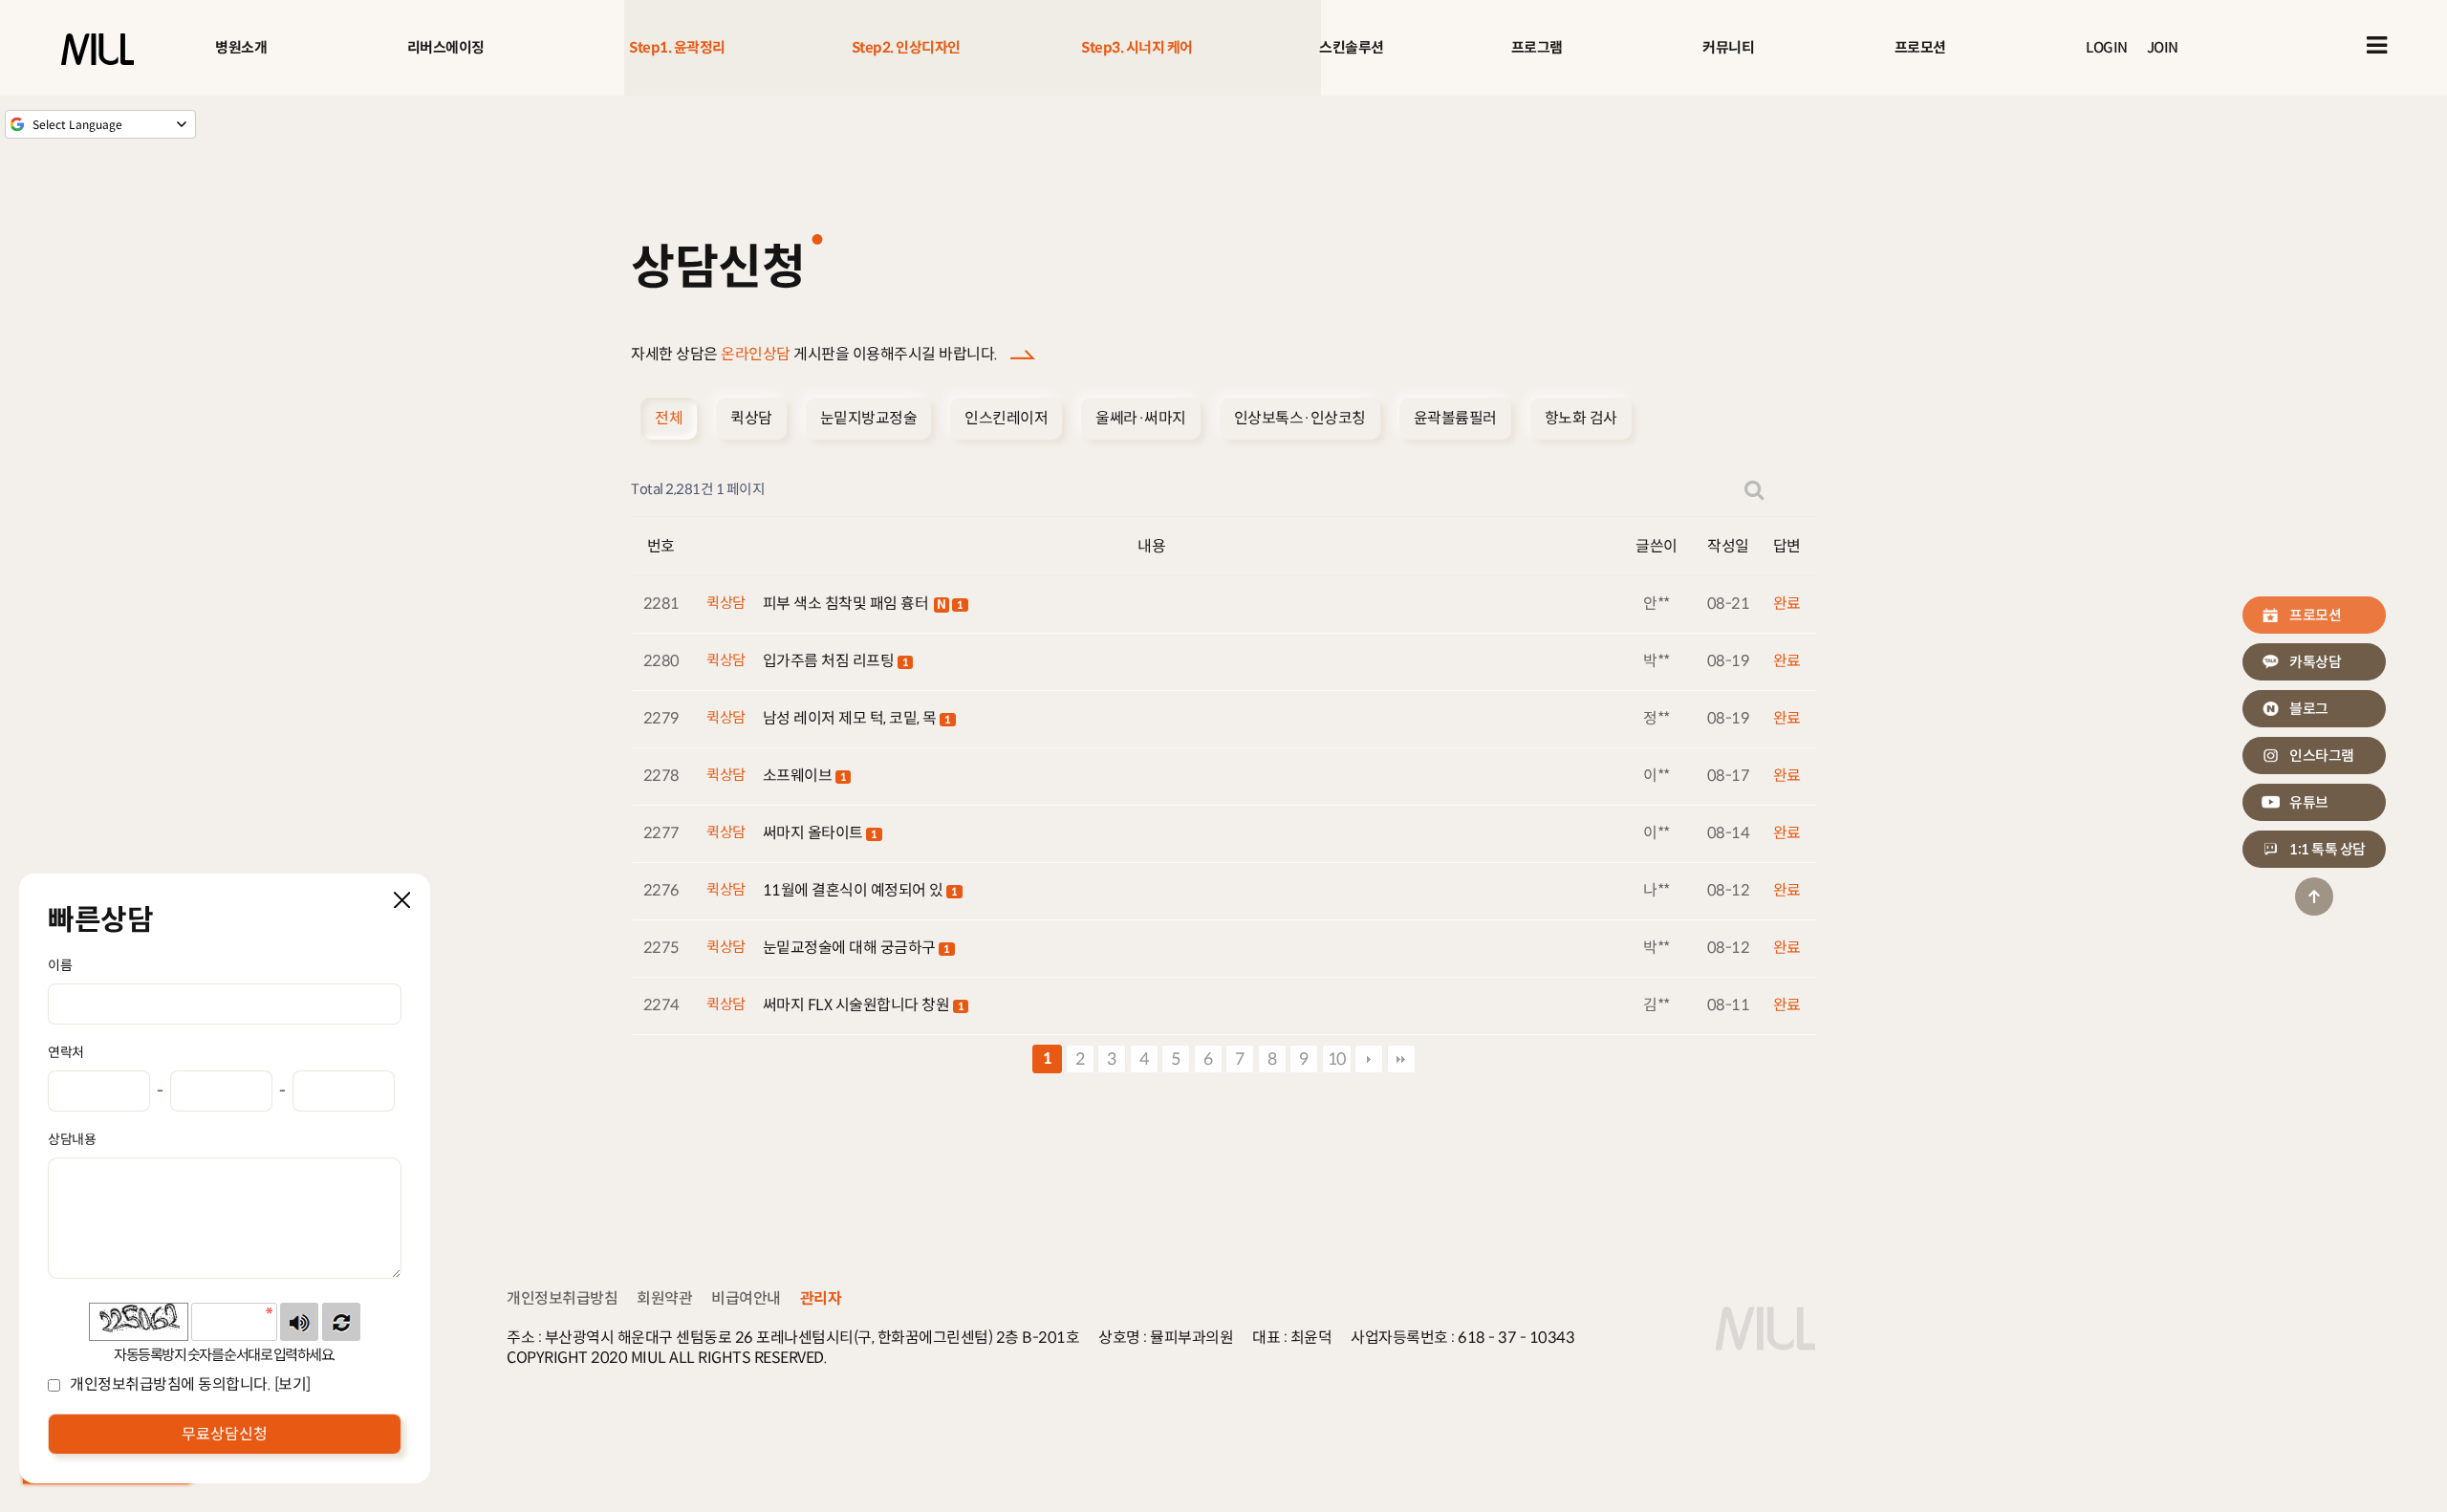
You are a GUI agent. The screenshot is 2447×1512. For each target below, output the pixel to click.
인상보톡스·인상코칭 (1300, 418)
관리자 (821, 1298)
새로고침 (341, 1322)
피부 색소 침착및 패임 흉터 (847, 604)
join (2163, 47)
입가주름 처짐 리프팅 (830, 661)
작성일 (1728, 546)
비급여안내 (746, 1298)
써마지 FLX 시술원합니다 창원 (858, 1005)
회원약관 (664, 1298)
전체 (669, 418)
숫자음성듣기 (299, 1322)
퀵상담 (751, 418)
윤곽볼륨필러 (1455, 418)
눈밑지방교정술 (869, 418)
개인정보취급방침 (562, 1298)
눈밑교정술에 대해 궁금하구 (851, 948)
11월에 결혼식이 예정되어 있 (855, 890)
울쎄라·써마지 (1141, 418)
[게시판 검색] (1754, 490)
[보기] (292, 1384)
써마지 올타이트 (815, 833)
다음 (1369, 1059)
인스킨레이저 (1006, 418)
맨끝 (1401, 1059)
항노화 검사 (1581, 418)
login (2107, 47)
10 (1337, 1059)
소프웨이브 (799, 776)
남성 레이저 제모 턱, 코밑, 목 (852, 718)
